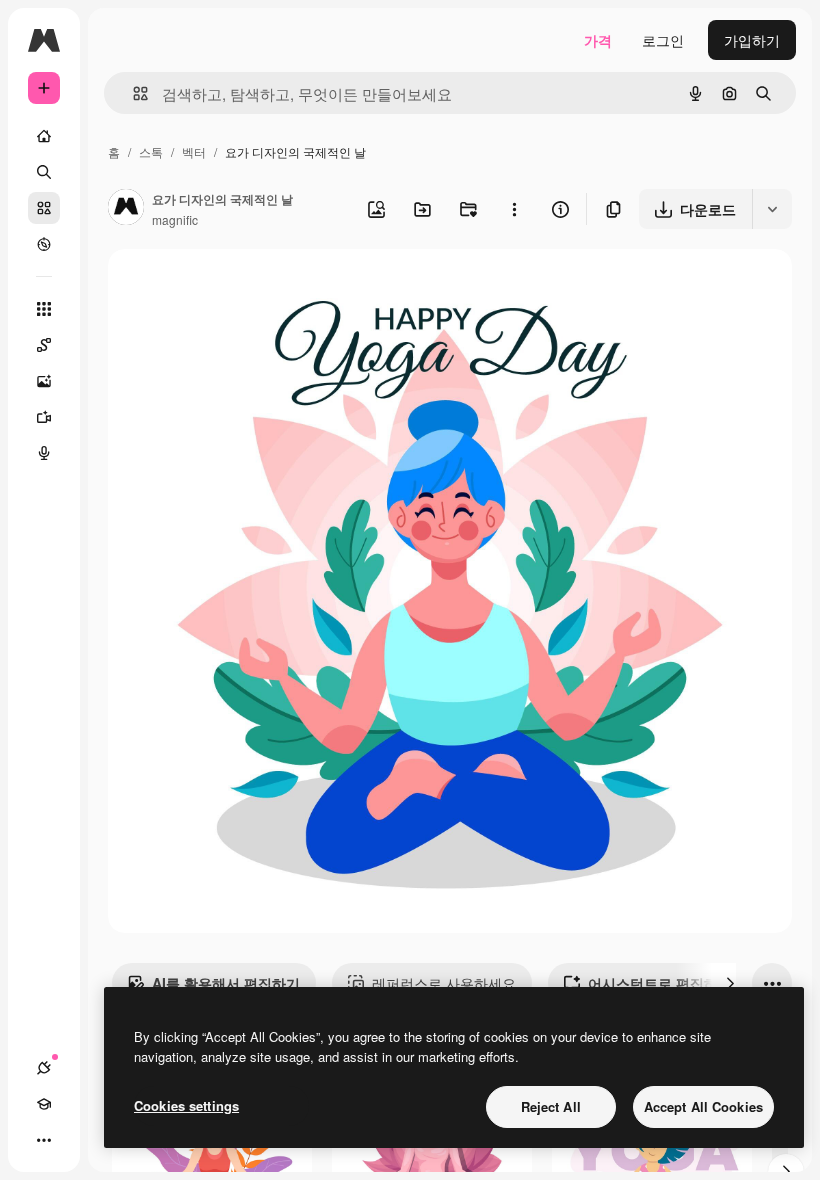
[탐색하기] (44, 244)
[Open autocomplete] (132, 93)
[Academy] (44, 1104)
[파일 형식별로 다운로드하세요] (772, 209)
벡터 (194, 151)
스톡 (151, 151)
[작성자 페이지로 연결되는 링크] (126, 209)
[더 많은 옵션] (514, 209)
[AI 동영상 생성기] (44, 417)
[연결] (44, 1068)
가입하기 (752, 40)
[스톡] (44, 208)
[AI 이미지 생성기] (44, 381)
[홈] (44, 136)
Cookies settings (186, 1105)
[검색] (44, 172)
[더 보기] (44, 1140)
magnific (175, 219)
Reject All (551, 1106)
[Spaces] (44, 345)
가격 (598, 40)
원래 (223, 287)
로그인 (663, 40)
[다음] (730, 983)
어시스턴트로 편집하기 (660, 983)
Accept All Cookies (703, 1106)
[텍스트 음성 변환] (44, 453)
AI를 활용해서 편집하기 (226, 983)
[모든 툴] (44, 309)
